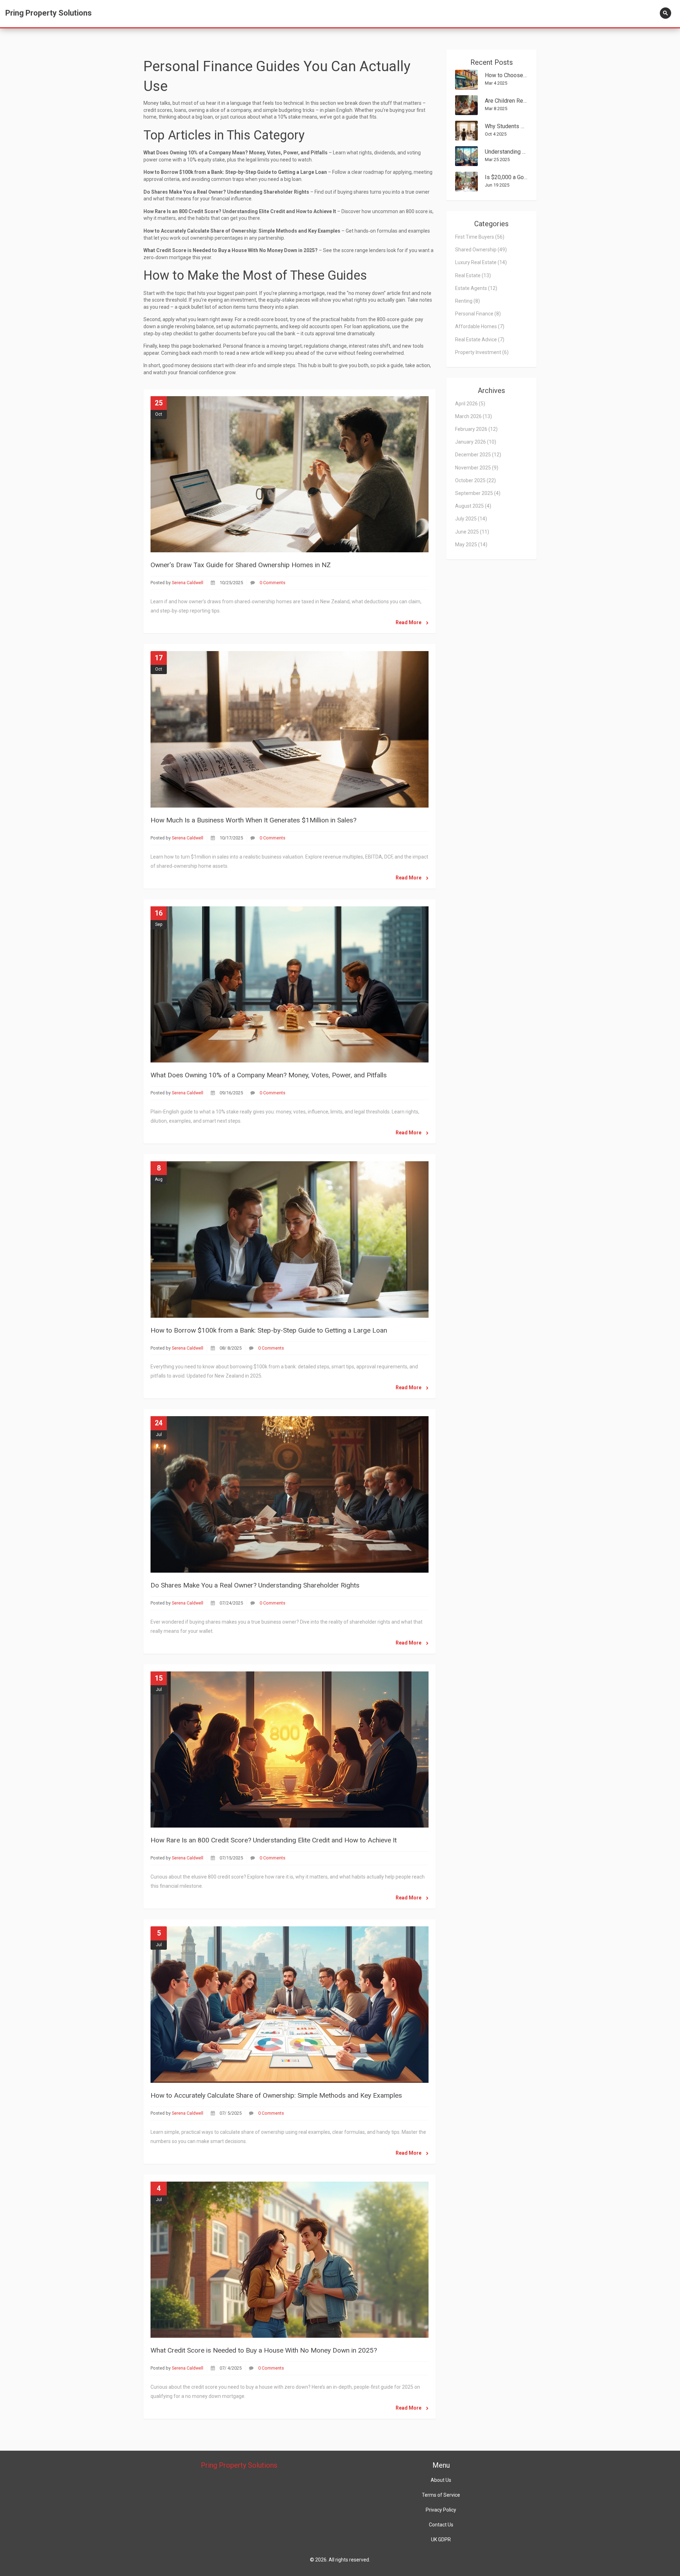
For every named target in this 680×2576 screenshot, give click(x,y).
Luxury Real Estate (481, 262)
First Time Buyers (480, 237)
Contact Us (441, 2525)
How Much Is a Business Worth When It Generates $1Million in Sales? (253, 820)
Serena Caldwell (188, 583)
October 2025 (475, 480)
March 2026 (474, 416)
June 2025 (472, 532)
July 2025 (471, 519)
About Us (441, 2480)
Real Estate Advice (480, 340)
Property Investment (482, 352)
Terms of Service (441, 2495)
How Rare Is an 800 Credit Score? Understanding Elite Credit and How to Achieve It (274, 1840)
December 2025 (478, 455)
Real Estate (473, 275)
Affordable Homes (480, 326)
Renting (467, 301)
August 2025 (473, 506)
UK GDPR (441, 2540)
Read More (409, 622)
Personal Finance (478, 314)
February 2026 (476, 429)
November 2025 (477, 468)
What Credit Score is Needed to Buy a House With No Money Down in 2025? (264, 2350)
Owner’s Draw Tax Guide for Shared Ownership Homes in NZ (241, 565)
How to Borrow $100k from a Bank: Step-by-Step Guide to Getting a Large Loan (269, 1330)
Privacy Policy (441, 2510)
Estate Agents (476, 288)
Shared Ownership (481, 250)
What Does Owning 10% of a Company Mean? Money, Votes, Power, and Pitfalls (269, 1075)
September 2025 (478, 493)
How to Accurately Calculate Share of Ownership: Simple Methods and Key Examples (276, 2095)
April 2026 (470, 404)
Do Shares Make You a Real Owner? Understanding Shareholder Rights (255, 1585)
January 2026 (476, 442)
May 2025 (471, 545)
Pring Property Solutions (49, 13)
